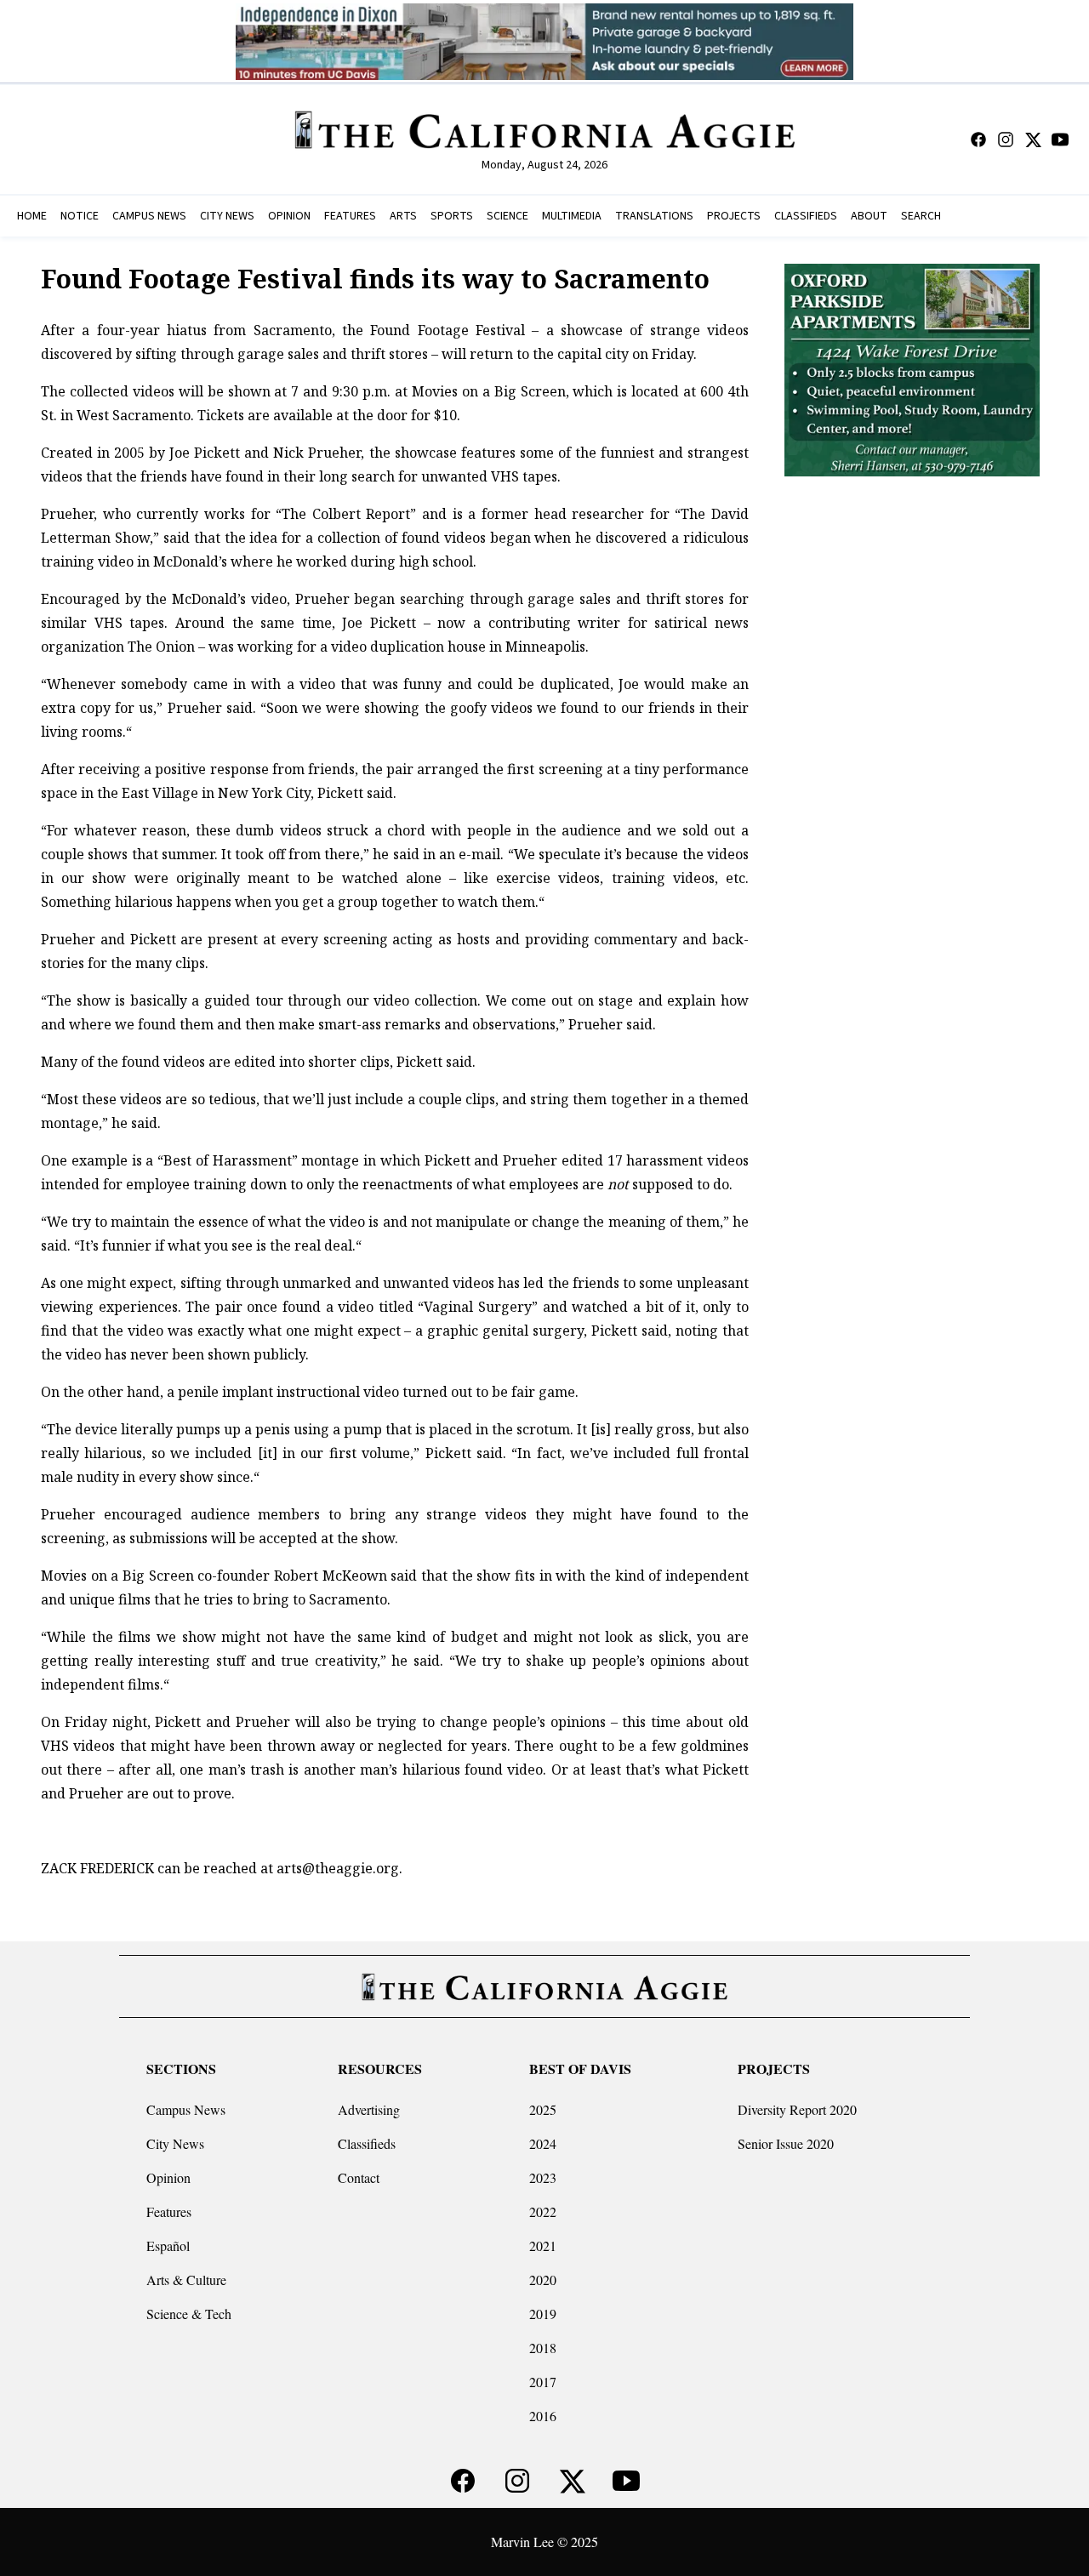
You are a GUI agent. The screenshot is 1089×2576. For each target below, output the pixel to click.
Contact (359, 2177)
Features (169, 2211)
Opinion (168, 2177)
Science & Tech (189, 2314)
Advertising (369, 2109)
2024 (543, 2143)
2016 (543, 2416)
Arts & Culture (186, 2280)
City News (175, 2143)
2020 (543, 2280)
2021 (543, 2245)
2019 (543, 2314)
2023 (543, 2177)
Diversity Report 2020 (797, 2109)
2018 (543, 2348)
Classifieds (367, 2143)
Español (168, 2245)
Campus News (186, 2109)
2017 (543, 2382)
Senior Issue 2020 (786, 2143)
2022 (543, 2211)
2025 (543, 2109)
